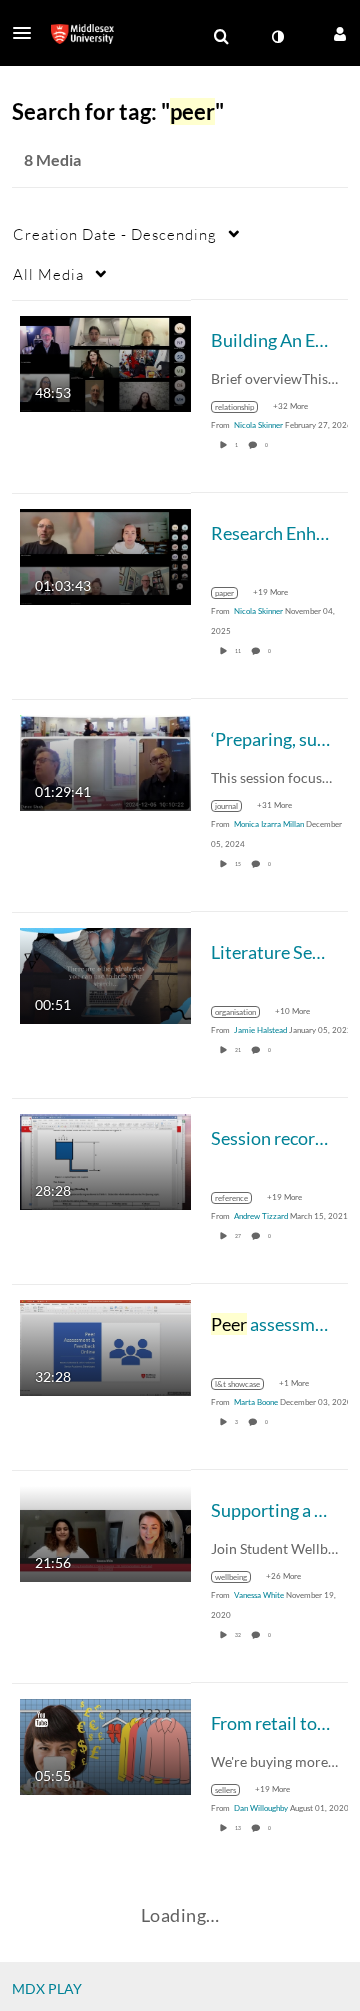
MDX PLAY (47, 1988)
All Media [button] (48, 274)
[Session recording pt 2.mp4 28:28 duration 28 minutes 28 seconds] (105, 1159)
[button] (28, 33)
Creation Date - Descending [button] (115, 234)
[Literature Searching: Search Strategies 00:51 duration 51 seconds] (105, 973)
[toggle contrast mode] (277, 37)
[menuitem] (221, 37)
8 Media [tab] (52, 159)
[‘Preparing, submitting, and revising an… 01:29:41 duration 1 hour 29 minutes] (105, 760)
